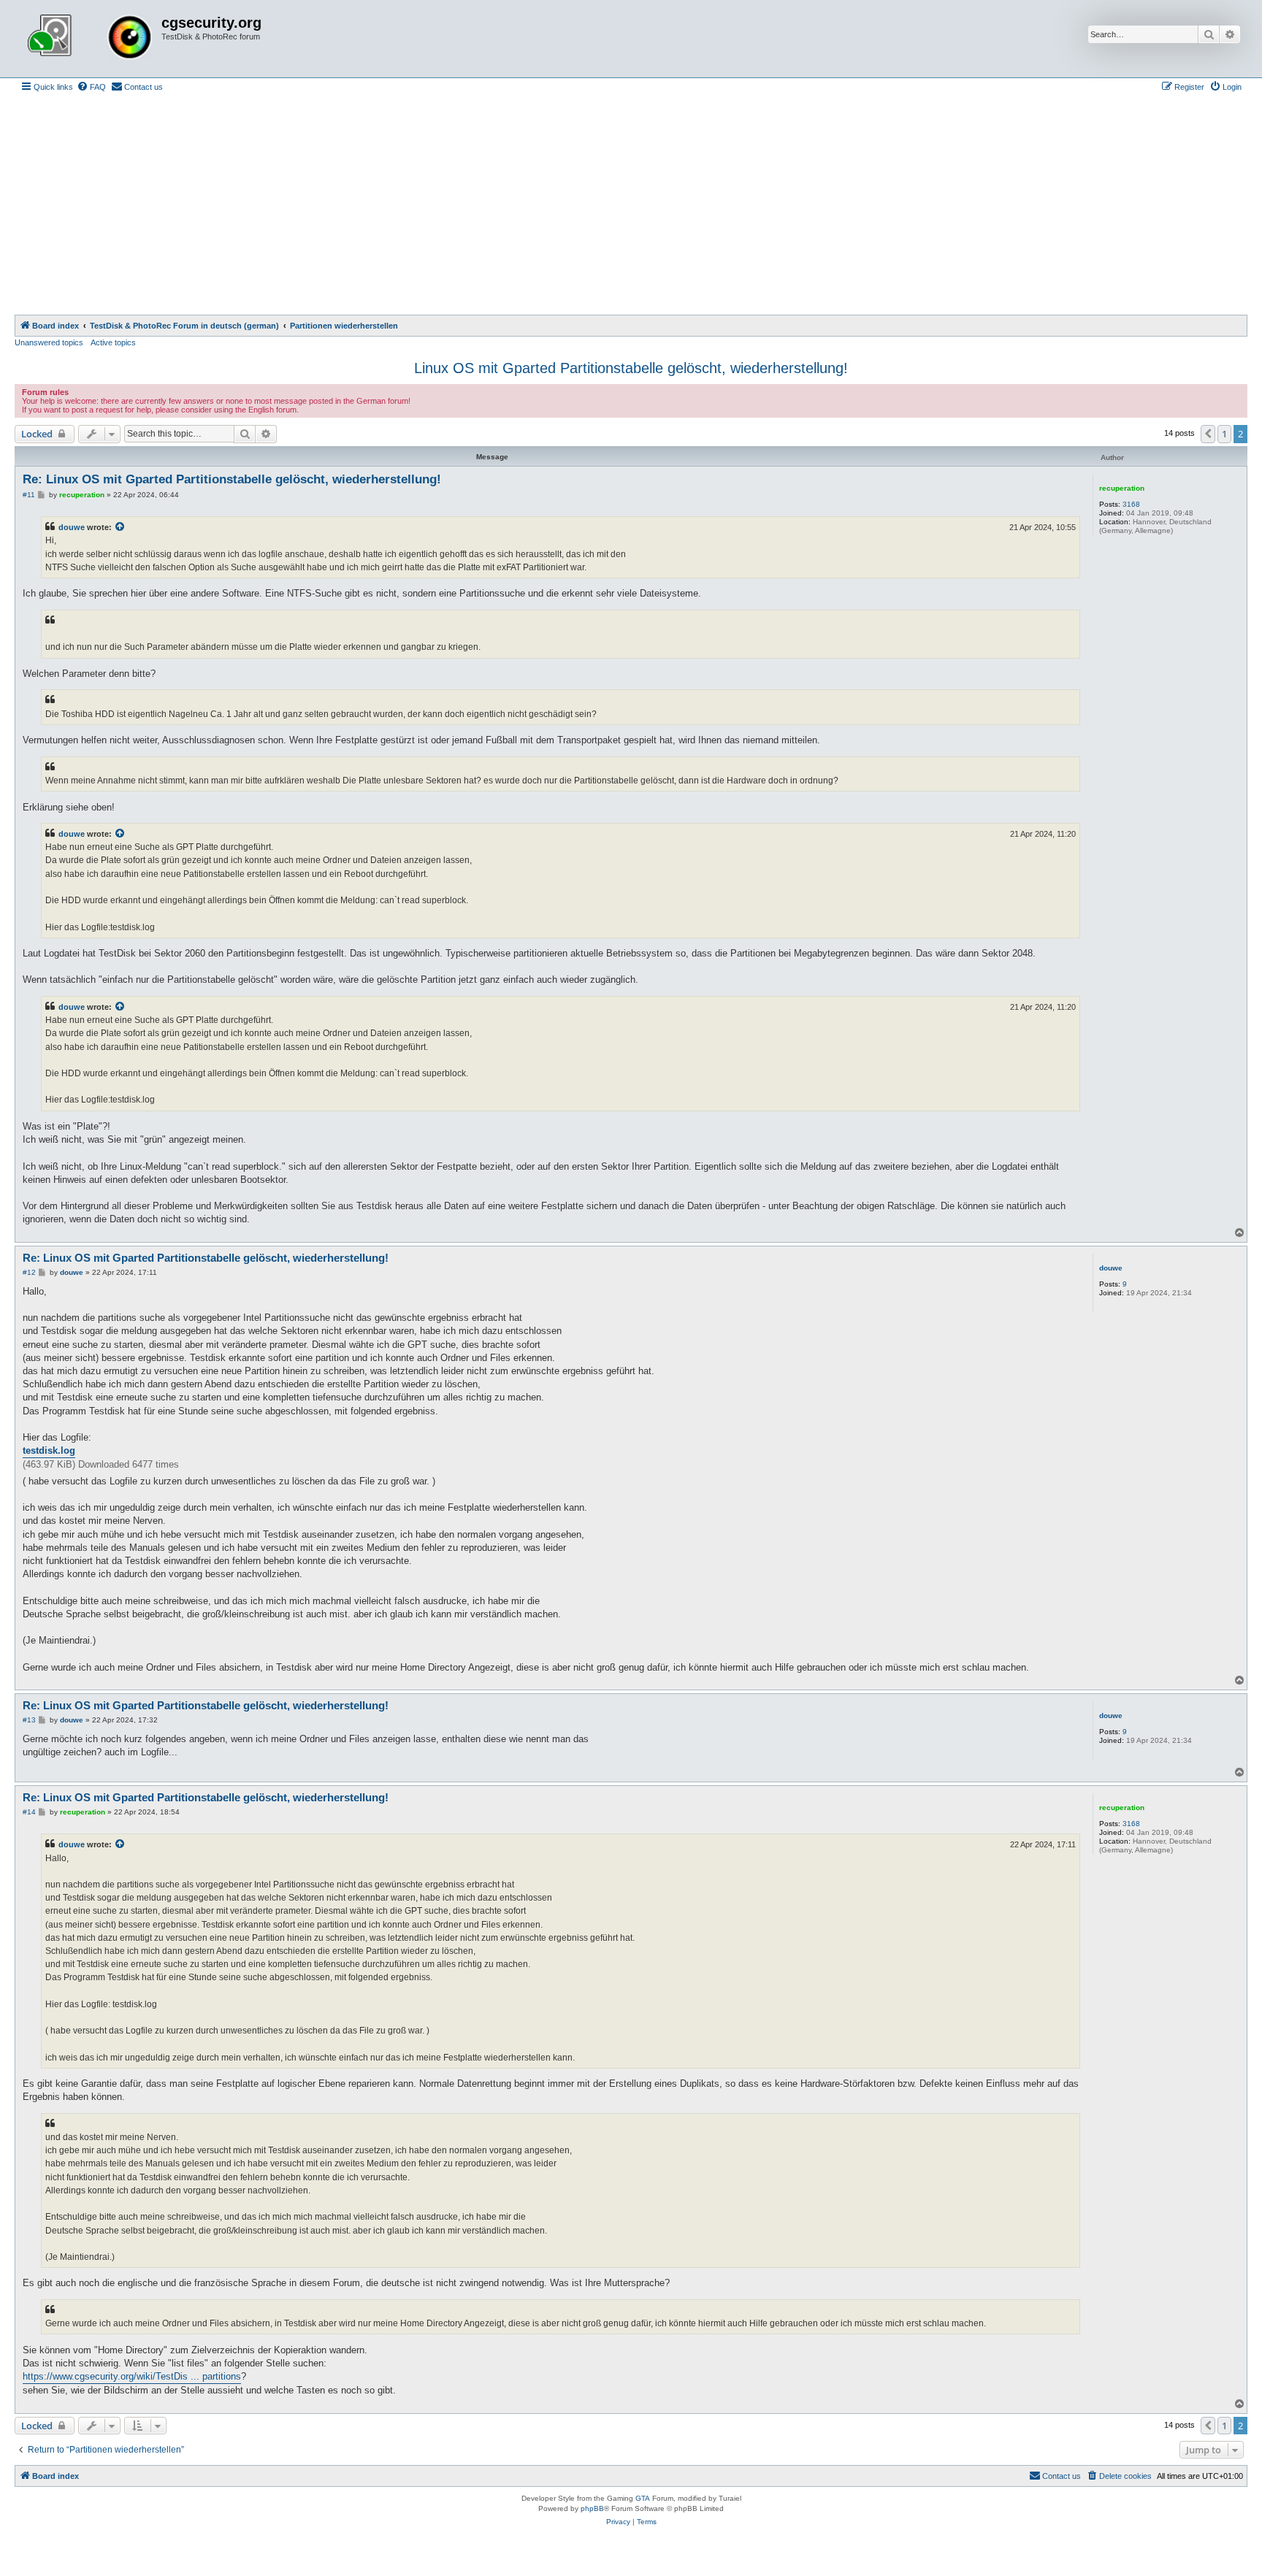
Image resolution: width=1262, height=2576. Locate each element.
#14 (29, 1812)
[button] (1208, 434)
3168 (1131, 504)
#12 (29, 1272)
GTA (643, 2498)
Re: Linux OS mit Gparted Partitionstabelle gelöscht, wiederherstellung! (232, 479)
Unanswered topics (49, 342)
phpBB (592, 2508)
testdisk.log (49, 1450)
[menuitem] (91, 87)
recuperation (1122, 488)
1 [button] (1224, 434)
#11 (29, 495)
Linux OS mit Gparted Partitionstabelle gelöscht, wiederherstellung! (631, 368)
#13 (29, 1720)
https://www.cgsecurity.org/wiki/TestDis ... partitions (132, 2376)
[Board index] (90, 39)
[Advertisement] (631, 205)
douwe (72, 527)
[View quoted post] (121, 527)
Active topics (113, 342)
